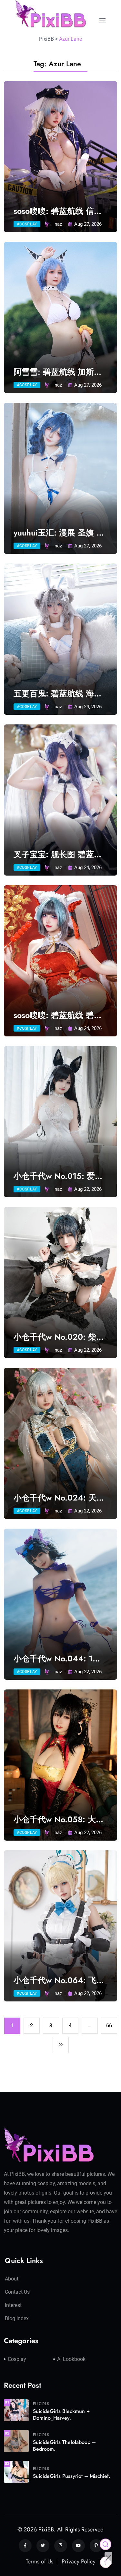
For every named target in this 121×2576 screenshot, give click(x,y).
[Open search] (106, 2544)
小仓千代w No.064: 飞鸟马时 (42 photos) (59, 1980)
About (12, 2279)
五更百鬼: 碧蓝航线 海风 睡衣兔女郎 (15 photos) (58, 694)
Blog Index (17, 2318)
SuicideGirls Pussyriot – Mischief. (72, 2476)
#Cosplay (27, 224)
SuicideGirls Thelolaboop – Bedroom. (64, 2446)
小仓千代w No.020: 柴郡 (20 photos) (59, 1337)
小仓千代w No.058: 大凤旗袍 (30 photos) (59, 1819)
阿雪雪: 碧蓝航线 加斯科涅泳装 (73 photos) (58, 372)
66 (109, 2025)
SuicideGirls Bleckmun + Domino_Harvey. (61, 2415)
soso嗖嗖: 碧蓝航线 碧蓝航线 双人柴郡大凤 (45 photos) (58, 1015)
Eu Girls (41, 2404)
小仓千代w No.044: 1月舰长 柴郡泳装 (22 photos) (57, 1659)
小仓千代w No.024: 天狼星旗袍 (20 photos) (59, 1498)
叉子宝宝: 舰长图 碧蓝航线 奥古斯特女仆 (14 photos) (58, 854)
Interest (13, 2305)
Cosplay (17, 2359)
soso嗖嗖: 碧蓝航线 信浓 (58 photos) (58, 211)
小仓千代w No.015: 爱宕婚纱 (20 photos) (58, 1176)
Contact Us (17, 2292)
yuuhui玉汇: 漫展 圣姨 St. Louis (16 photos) (60, 533)
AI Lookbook (71, 2359)
